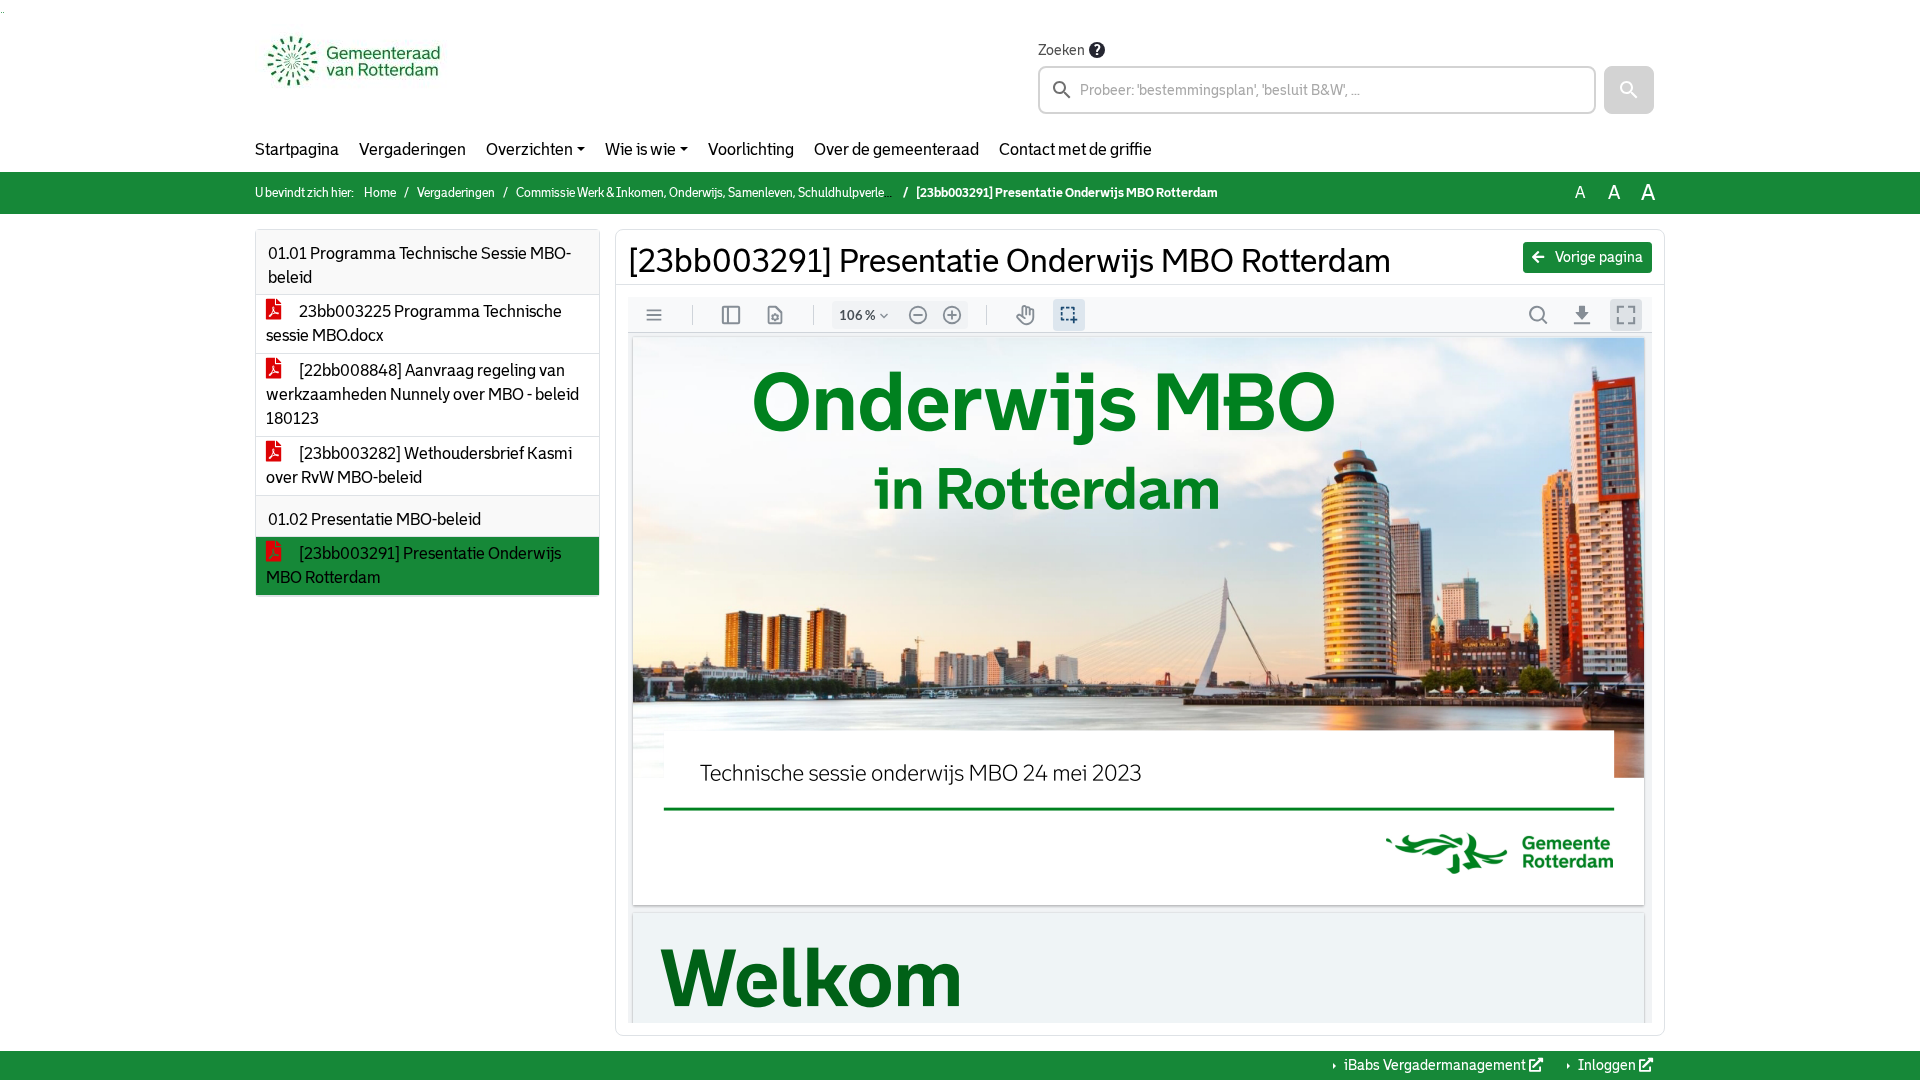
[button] (1629, 90)
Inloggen (1607, 1065)
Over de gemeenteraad (896, 149)
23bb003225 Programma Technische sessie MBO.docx (414, 323)
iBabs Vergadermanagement (1435, 1065)
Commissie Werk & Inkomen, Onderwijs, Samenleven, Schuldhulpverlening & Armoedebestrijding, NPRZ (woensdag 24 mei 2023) (855, 193)
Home (380, 193)
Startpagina (297, 149)
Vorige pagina (1597, 257)
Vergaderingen (412, 149)
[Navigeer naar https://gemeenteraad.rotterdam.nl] (353, 76)
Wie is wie (640, 149)
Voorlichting (751, 149)
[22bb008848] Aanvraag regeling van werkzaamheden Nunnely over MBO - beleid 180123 (422, 394)
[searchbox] (1317, 90)
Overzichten (529, 149)
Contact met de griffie (1075, 149)
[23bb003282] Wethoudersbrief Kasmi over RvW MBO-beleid (419, 465)
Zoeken (1061, 50)
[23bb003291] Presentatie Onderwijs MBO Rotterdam (413, 565)
